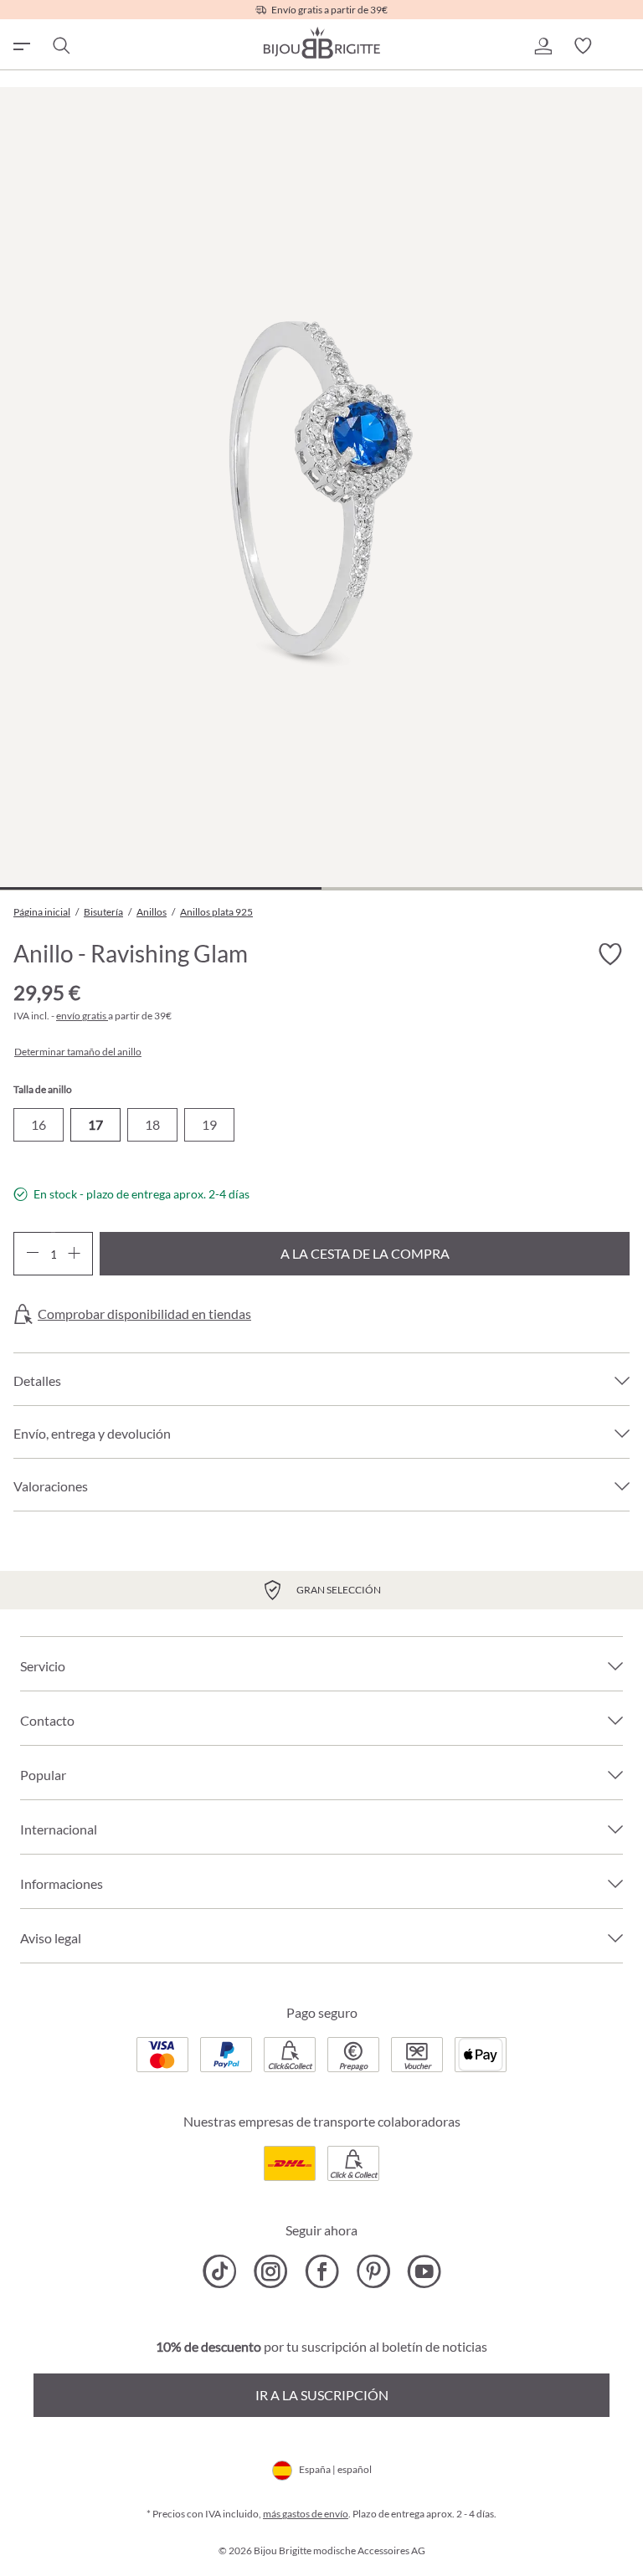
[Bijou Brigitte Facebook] (322, 2271)
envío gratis (82, 1016)
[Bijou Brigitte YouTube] (424, 2271)
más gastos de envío (306, 2514)
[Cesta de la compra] (623, 46)
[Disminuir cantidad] (32, 1254)
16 (39, 1124)
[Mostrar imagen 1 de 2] (161, 888)
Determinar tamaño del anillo (78, 1052)
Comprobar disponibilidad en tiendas (144, 1314)
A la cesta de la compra (365, 1253)
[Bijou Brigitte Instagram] (271, 2271)
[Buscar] (60, 46)
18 (152, 1124)
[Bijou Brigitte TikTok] (220, 2271)
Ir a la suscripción (322, 2395)
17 (95, 1124)
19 (209, 1124)
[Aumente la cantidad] (74, 1254)
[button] (543, 46)
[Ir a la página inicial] (321, 43)
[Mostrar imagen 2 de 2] (482, 888)
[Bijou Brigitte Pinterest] (373, 2271)
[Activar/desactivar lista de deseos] (610, 954)
